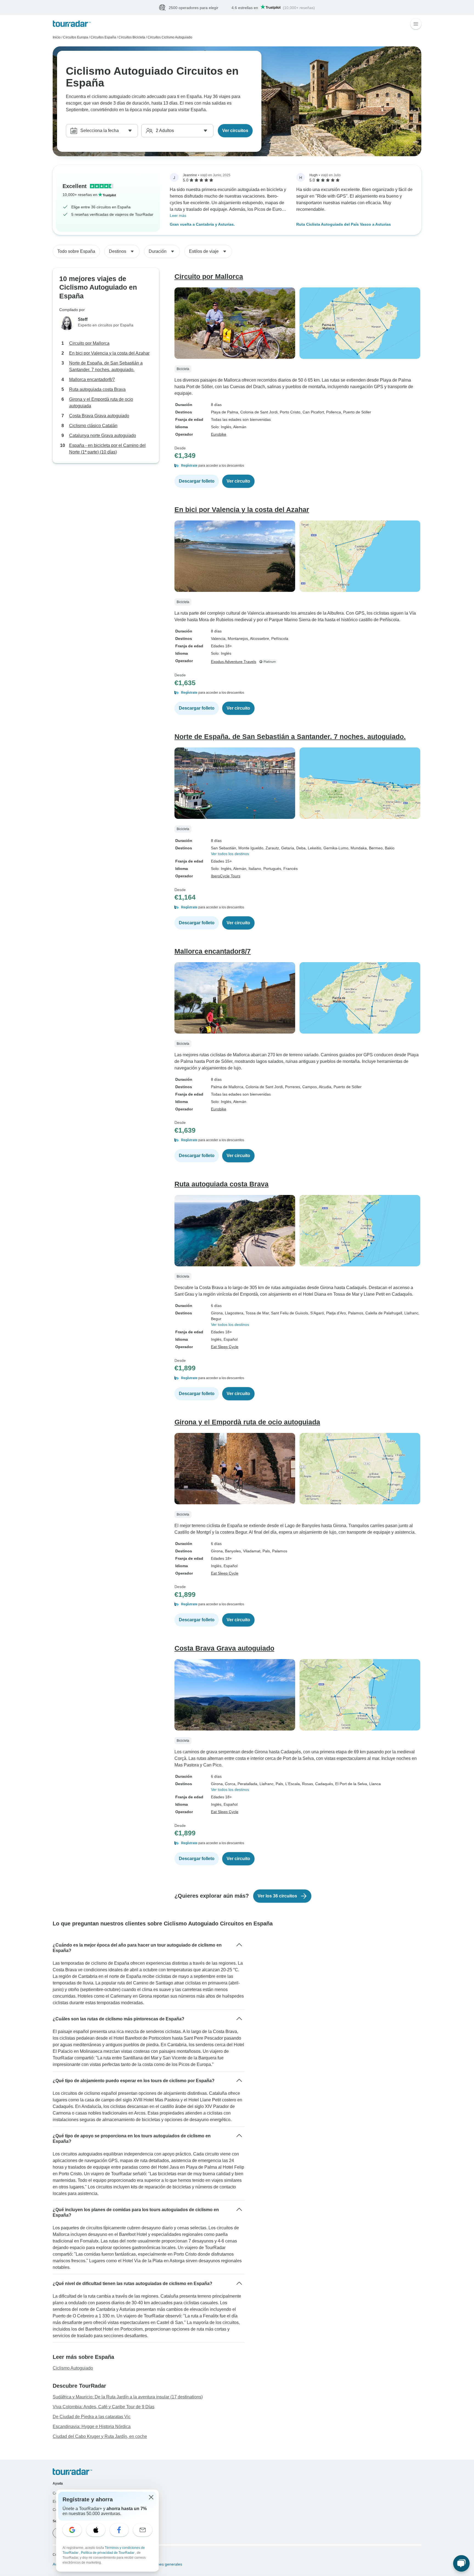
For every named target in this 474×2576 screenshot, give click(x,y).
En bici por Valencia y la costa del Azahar (109, 353)
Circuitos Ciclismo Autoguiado (170, 38)
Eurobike (219, 435)
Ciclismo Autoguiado (73, 2368)
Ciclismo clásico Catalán (93, 426)
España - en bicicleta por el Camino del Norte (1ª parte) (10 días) (107, 449)
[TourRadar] (72, 24)
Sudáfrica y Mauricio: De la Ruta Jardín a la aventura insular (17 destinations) (128, 2397)
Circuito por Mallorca (89, 344)
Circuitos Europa (76, 38)
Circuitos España (103, 38)
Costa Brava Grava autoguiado (99, 416)
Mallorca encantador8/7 (92, 380)
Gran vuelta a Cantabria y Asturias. (202, 225)
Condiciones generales (162, 2564)
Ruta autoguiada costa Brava (97, 390)
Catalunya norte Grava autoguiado (103, 436)
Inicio (57, 38)
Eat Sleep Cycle (225, 1347)
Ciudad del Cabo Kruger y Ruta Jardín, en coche (100, 2437)
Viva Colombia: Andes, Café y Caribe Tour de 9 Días (104, 2407)
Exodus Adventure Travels (234, 662)
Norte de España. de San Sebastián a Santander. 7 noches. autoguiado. (106, 367)
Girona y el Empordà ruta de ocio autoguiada (101, 403)
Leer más (178, 216)
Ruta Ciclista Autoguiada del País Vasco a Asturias (344, 225)
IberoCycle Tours (226, 876)
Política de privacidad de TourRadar (108, 2553)
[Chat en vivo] (461, 2563)
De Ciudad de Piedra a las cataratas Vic (92, 2417)
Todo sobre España (76, 252)
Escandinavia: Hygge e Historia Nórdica (92, 2427)
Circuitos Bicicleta (132, 38)
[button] (298, 466)
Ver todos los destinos (230, 854)
